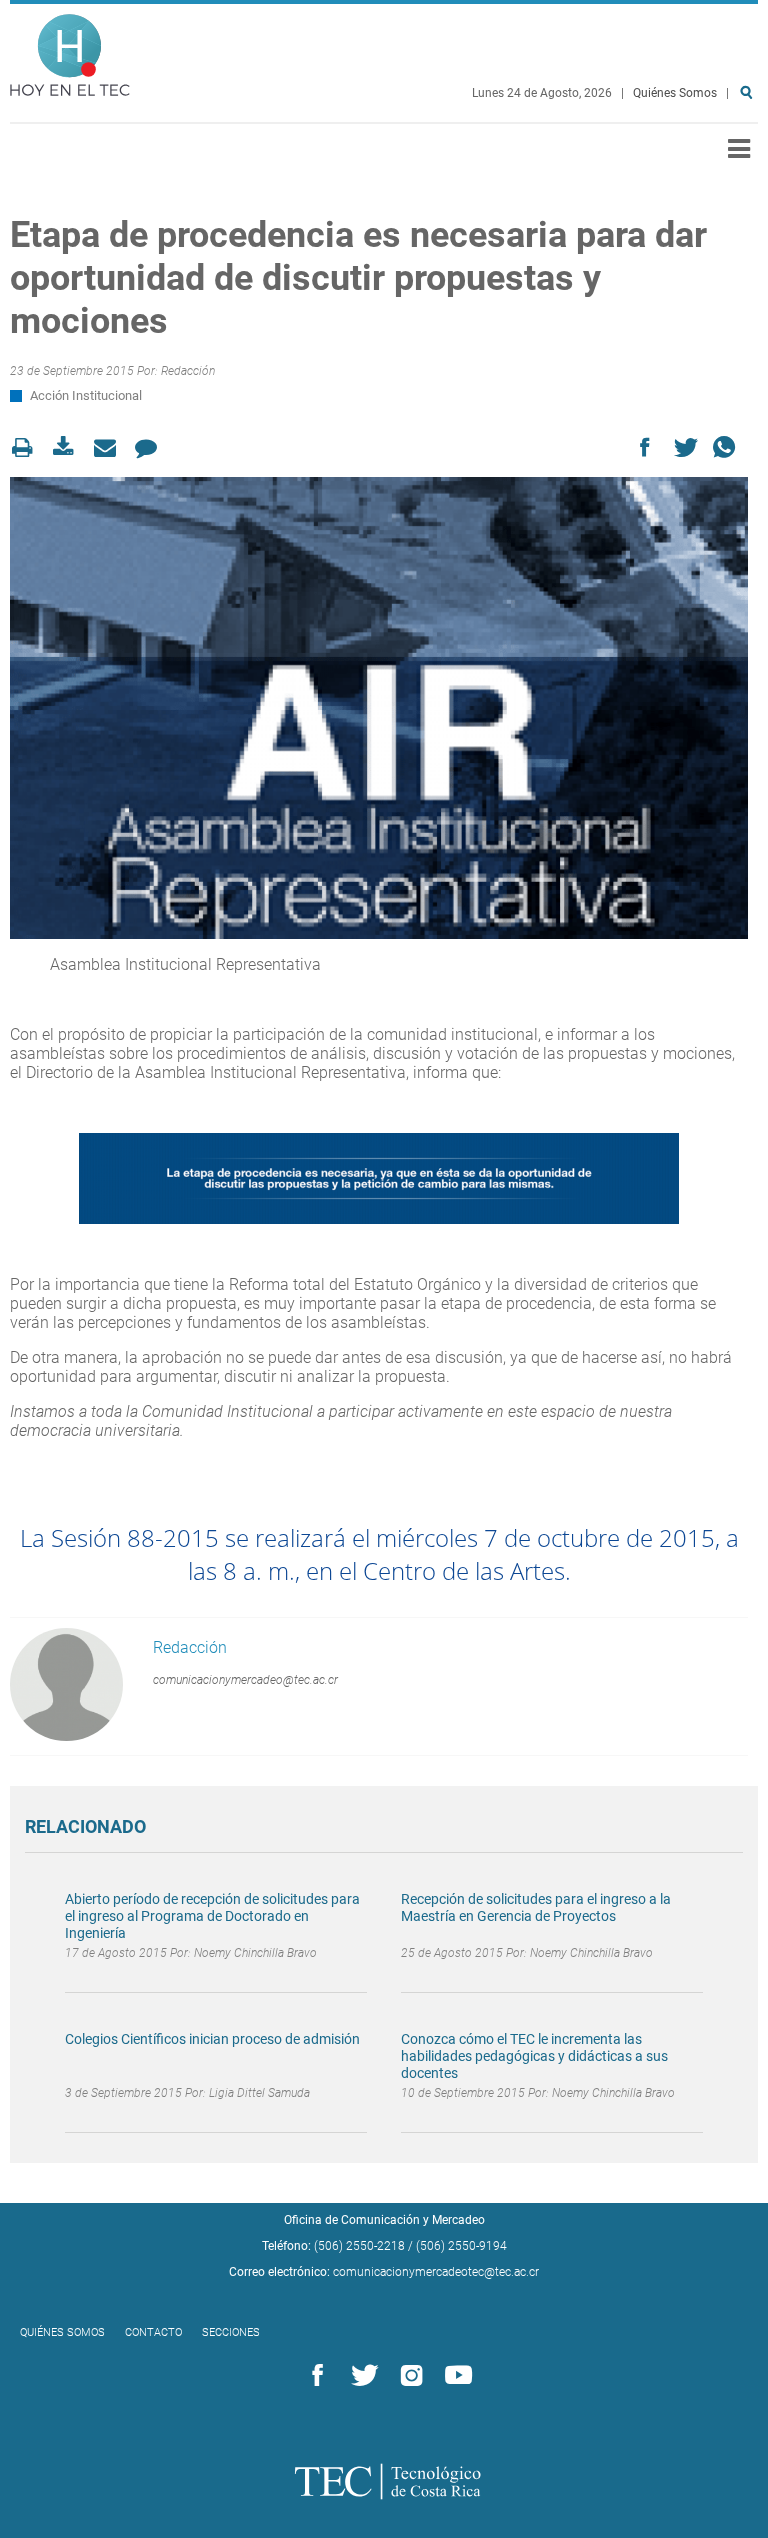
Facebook (314, 2376)
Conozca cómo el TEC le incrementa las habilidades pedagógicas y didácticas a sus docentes (534, 2056)
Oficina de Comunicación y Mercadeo (384, 2220)
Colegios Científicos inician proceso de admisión (212, 2039)
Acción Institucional (86, 395)
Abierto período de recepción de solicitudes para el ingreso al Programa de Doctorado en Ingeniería (212, 1916)
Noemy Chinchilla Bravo (255, 1953)
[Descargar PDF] (69, 447)
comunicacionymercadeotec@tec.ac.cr (436, 2272)
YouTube (455, 2376)
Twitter (361, 2376)
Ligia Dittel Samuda (259, 2093)
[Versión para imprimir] (28, 447)
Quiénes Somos (675, 93)
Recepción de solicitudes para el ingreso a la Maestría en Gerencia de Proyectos (536, 1907)
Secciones (231, 2332)
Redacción (188, 371)
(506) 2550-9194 (461, 2246)
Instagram (408, 2376)
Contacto (153, 2332)
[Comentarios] (151, 447)
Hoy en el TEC (70, 50)
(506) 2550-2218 (359, 2246)
